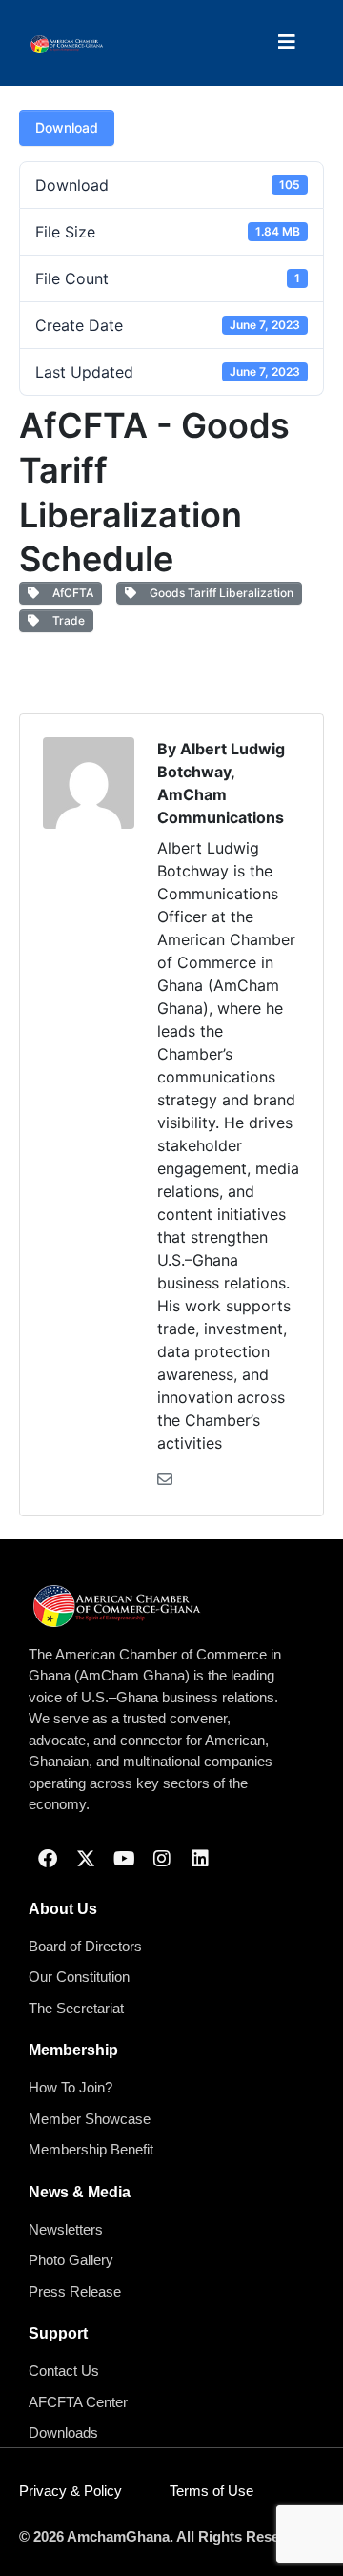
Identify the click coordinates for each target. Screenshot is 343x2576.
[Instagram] (162, 1859)
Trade (66, 620)
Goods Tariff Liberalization (219, 593)
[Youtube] (124, 1859)
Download (67, 127)
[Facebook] (48, 1859)
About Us (63, 1909)
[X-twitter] (86, 1859)
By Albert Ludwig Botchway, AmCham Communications (221, 783)
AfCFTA (70, 593)
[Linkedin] (200, 1859)
